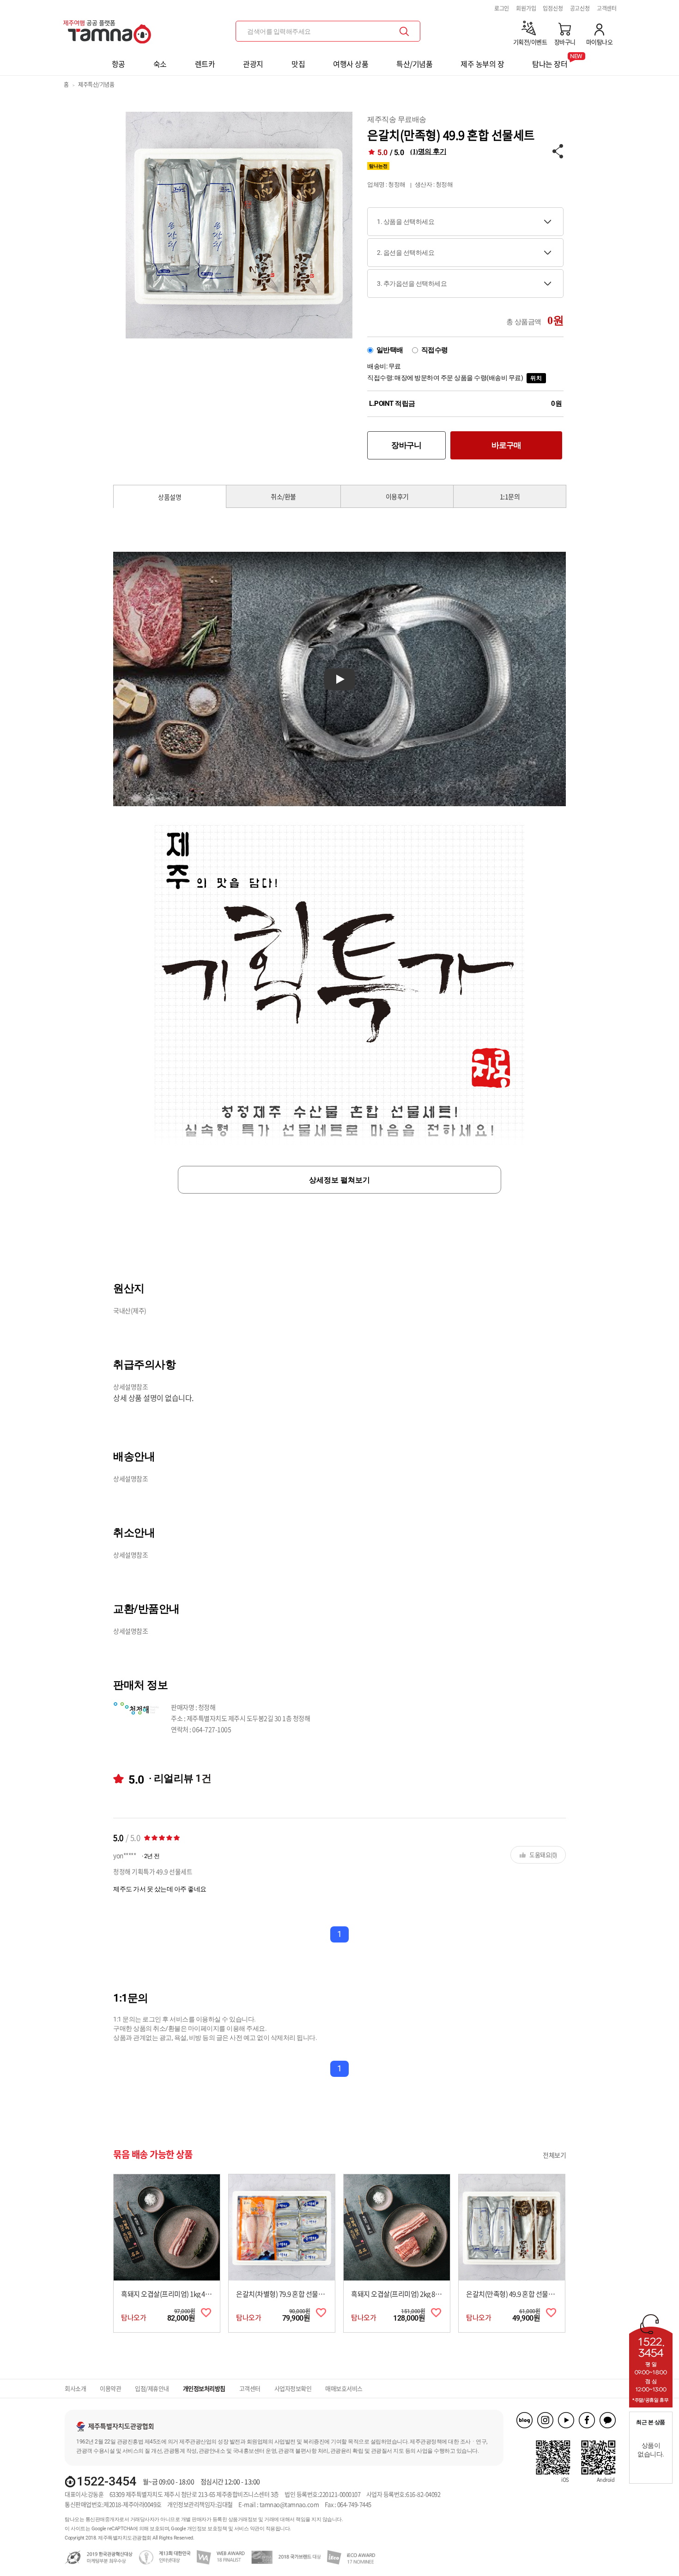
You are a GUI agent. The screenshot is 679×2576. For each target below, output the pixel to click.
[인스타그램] (545, 2420)
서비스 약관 (247, 2529)
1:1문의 (510, 496)
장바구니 (406, 445)
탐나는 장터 (550, 61)
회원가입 (526, 8)
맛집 (298, 64)
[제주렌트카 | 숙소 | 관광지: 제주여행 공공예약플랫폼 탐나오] (109, 28)
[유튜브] (566, 2420)
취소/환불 (283, 496)
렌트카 (205, 64)
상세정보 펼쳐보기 (339, 1180)
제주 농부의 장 (482, 64)
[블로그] (524, 2420)
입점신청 (553, 8)
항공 (118, 64)
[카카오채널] (608, 2420)
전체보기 (554, 2155)
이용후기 (397, 496)
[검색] (404, 31)
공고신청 (580, 8)
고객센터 (607, 8)
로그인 (502, 8)
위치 (536, 378)
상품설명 (170, 497)
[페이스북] (587, 2420)
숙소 (160, 64)
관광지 (253, 64)
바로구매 (506, 445)
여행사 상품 (351, 64)
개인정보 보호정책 (207, 2529)
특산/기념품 (414, 64)
